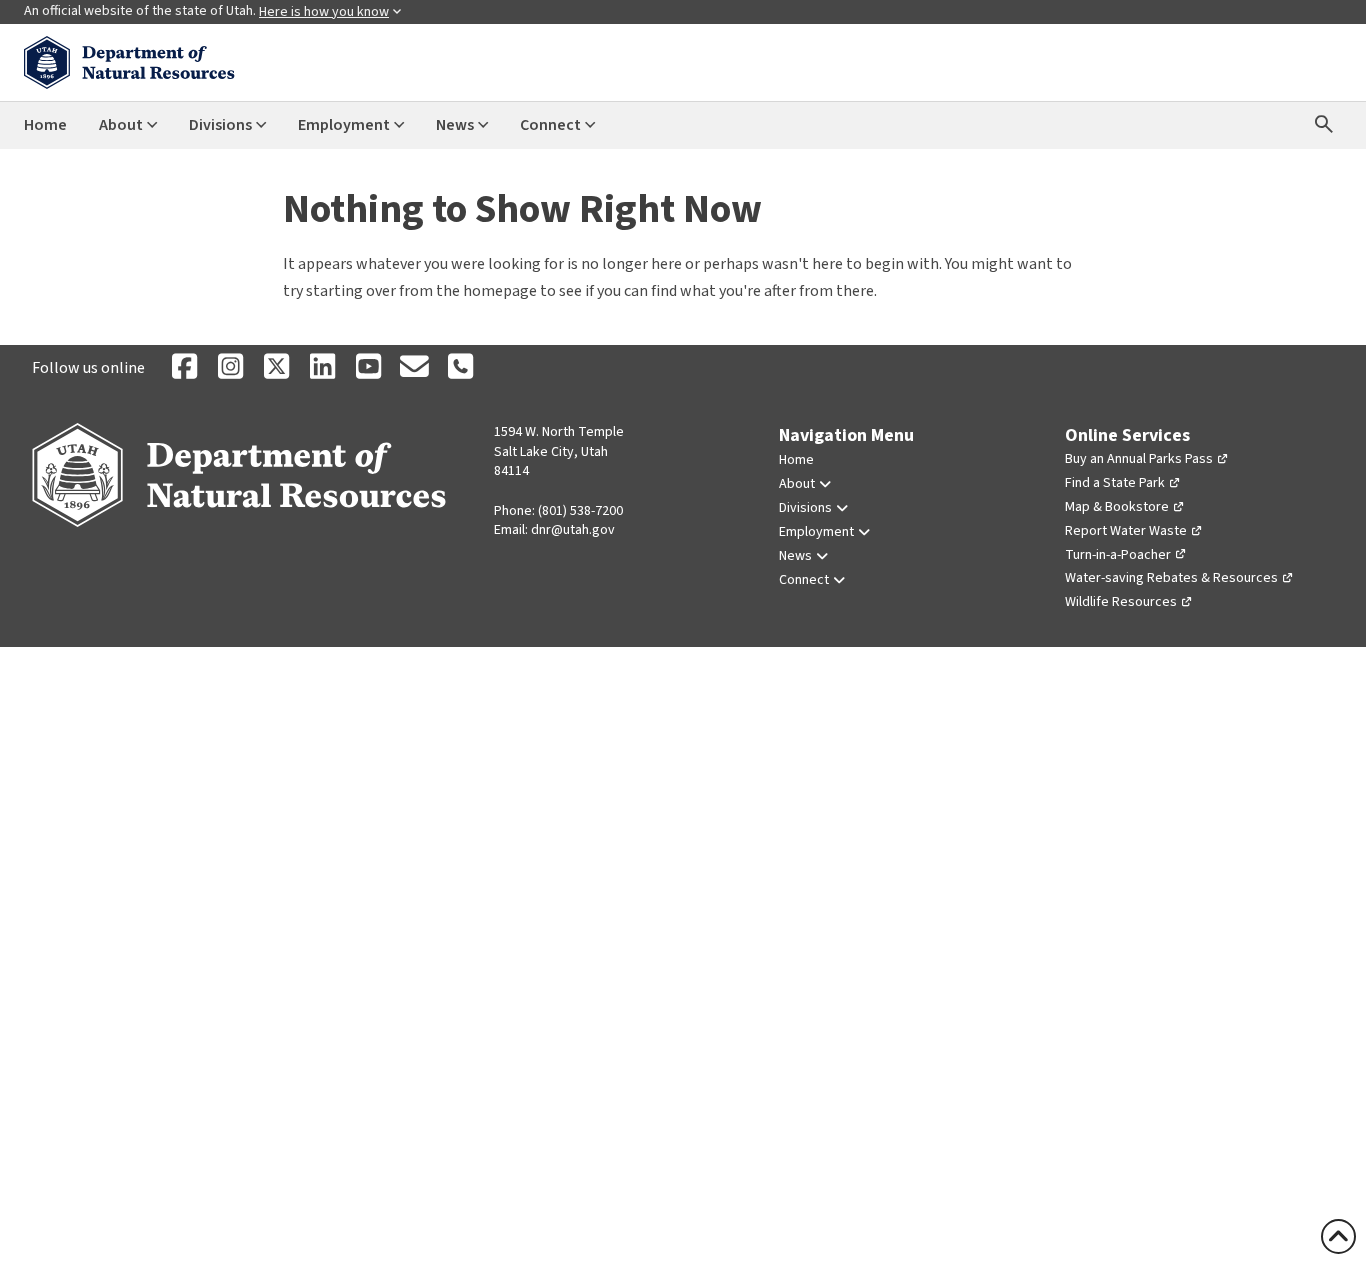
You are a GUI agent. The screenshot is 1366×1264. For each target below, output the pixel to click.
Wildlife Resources (1121, 602)
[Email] (414, 368)
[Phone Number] (460, 368)
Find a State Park (1115, 483)
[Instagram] (230, 368)
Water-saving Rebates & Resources (1171, 578)
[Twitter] (276, 368)
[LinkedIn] (322, 368)
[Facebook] (184, 368)
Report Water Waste (1126, 531)
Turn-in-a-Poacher (1118, 555)
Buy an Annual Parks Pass (1139, 459)
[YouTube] (368, 368)
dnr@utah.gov (573, 530)
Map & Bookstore (1117, 507)
